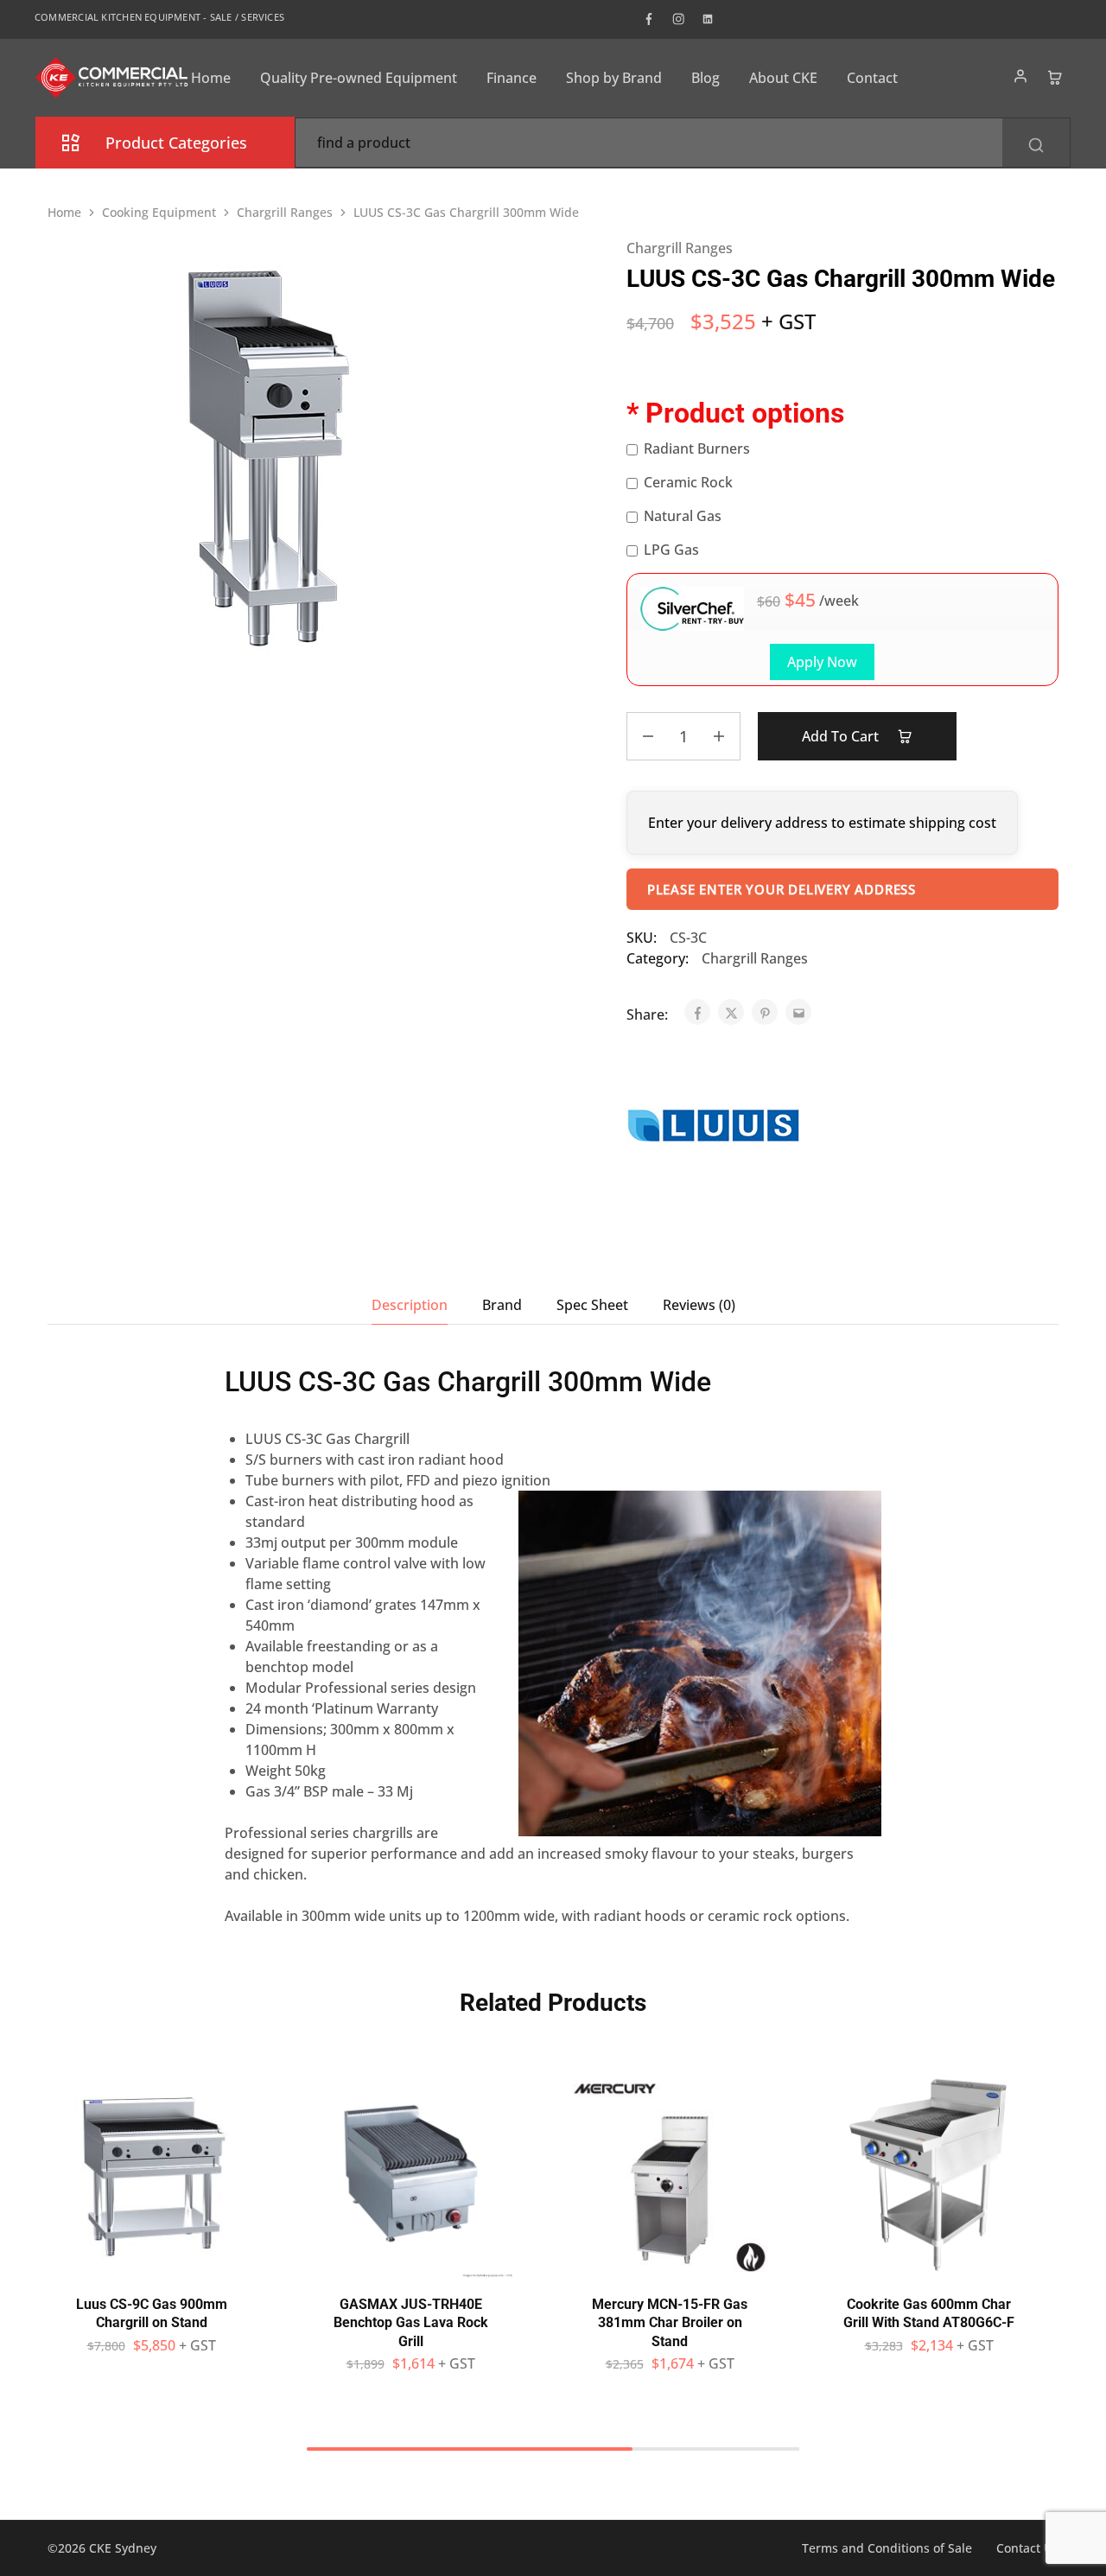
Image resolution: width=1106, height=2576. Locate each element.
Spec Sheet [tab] (592, 1305)
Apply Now (822, 662)
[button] (151, 2269)
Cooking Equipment (159, 212)
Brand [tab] (502, 1305)
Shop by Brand (614, 78)
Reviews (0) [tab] (699, 1305)
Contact (872, 78)
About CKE (783, 78)
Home (211, 78)
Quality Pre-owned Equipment (359, 78)
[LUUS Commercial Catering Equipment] (713, 1128)
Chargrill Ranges (285, 212)
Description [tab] (410, 1305)
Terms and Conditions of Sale (887, 2548)
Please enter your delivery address (782, 889)
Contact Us (1027, 2548)
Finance (512, 78)
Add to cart (842, 736)
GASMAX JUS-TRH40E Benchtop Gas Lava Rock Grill (411, 2323)
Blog (706, 78)
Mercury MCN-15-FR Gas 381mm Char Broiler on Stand (670, 2323)
